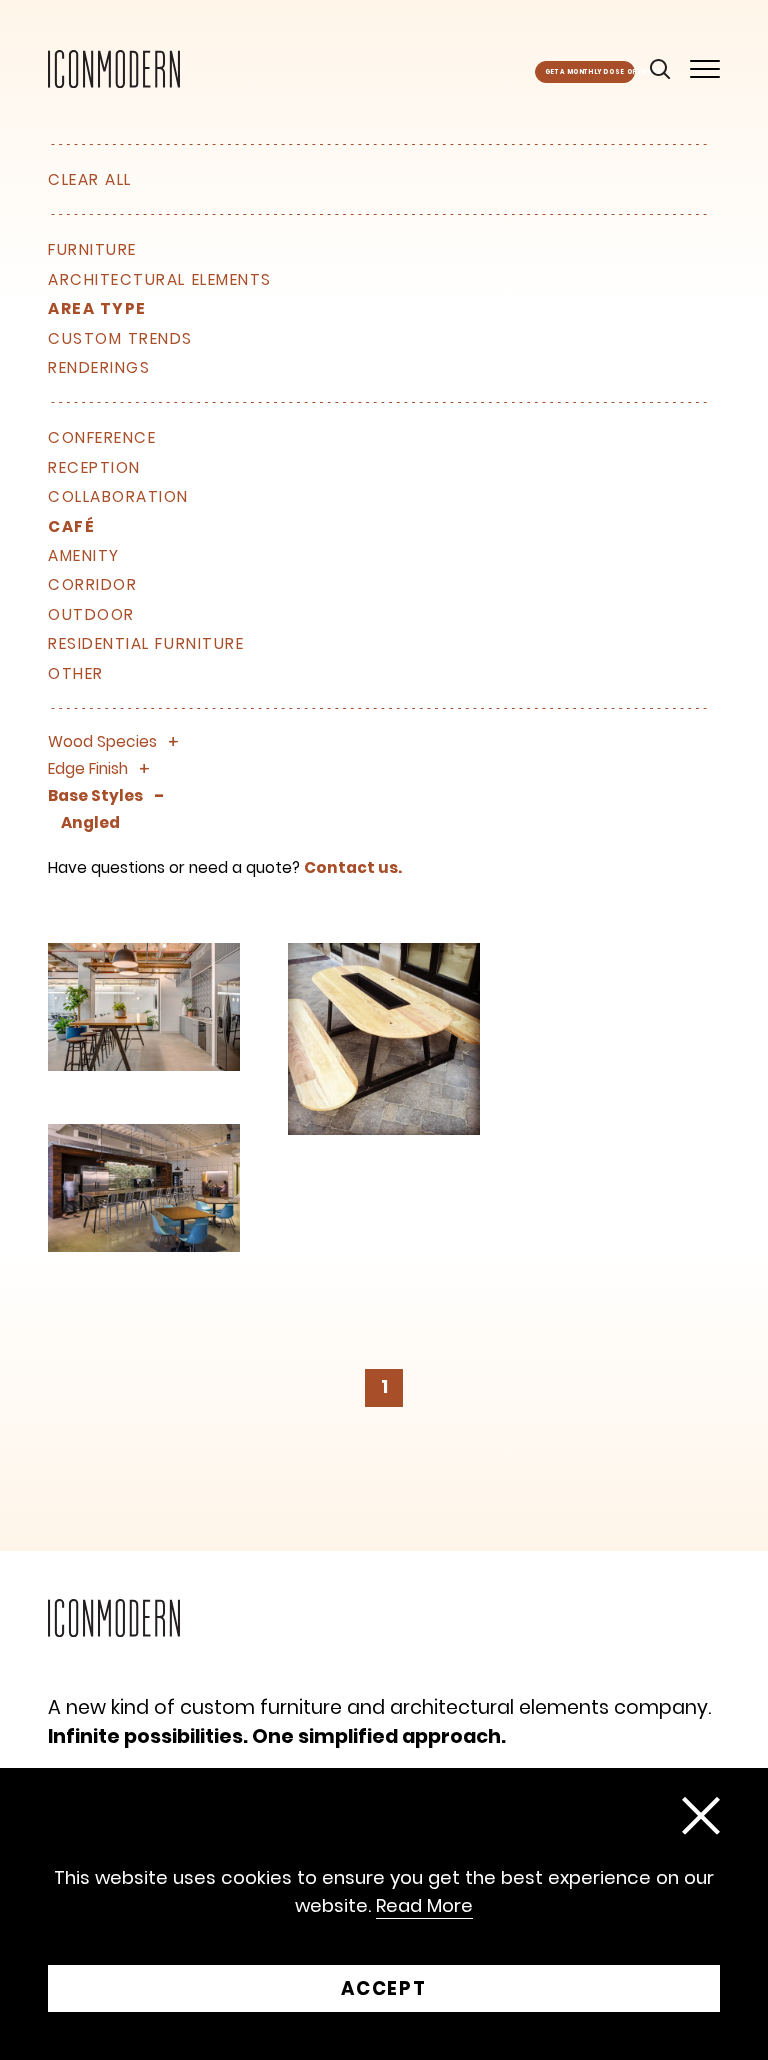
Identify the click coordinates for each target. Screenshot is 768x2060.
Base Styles (95, 796)
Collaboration (118, 497)
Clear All (90, 179)
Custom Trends (120, 339)
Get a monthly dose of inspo (590, 72)
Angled (90, 823)
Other (76, 674)
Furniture (92, 250)
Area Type (97, 309)
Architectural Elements (160, 280)
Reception (94, 468)
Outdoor (91, 615)
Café (71, 527)
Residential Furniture (146, 644)
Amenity (84, 556)
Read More (424, 1906)
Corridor (92, 585)
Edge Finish (88, 769)
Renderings (99, 368)
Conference (102, 438)
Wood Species (102, 742)
